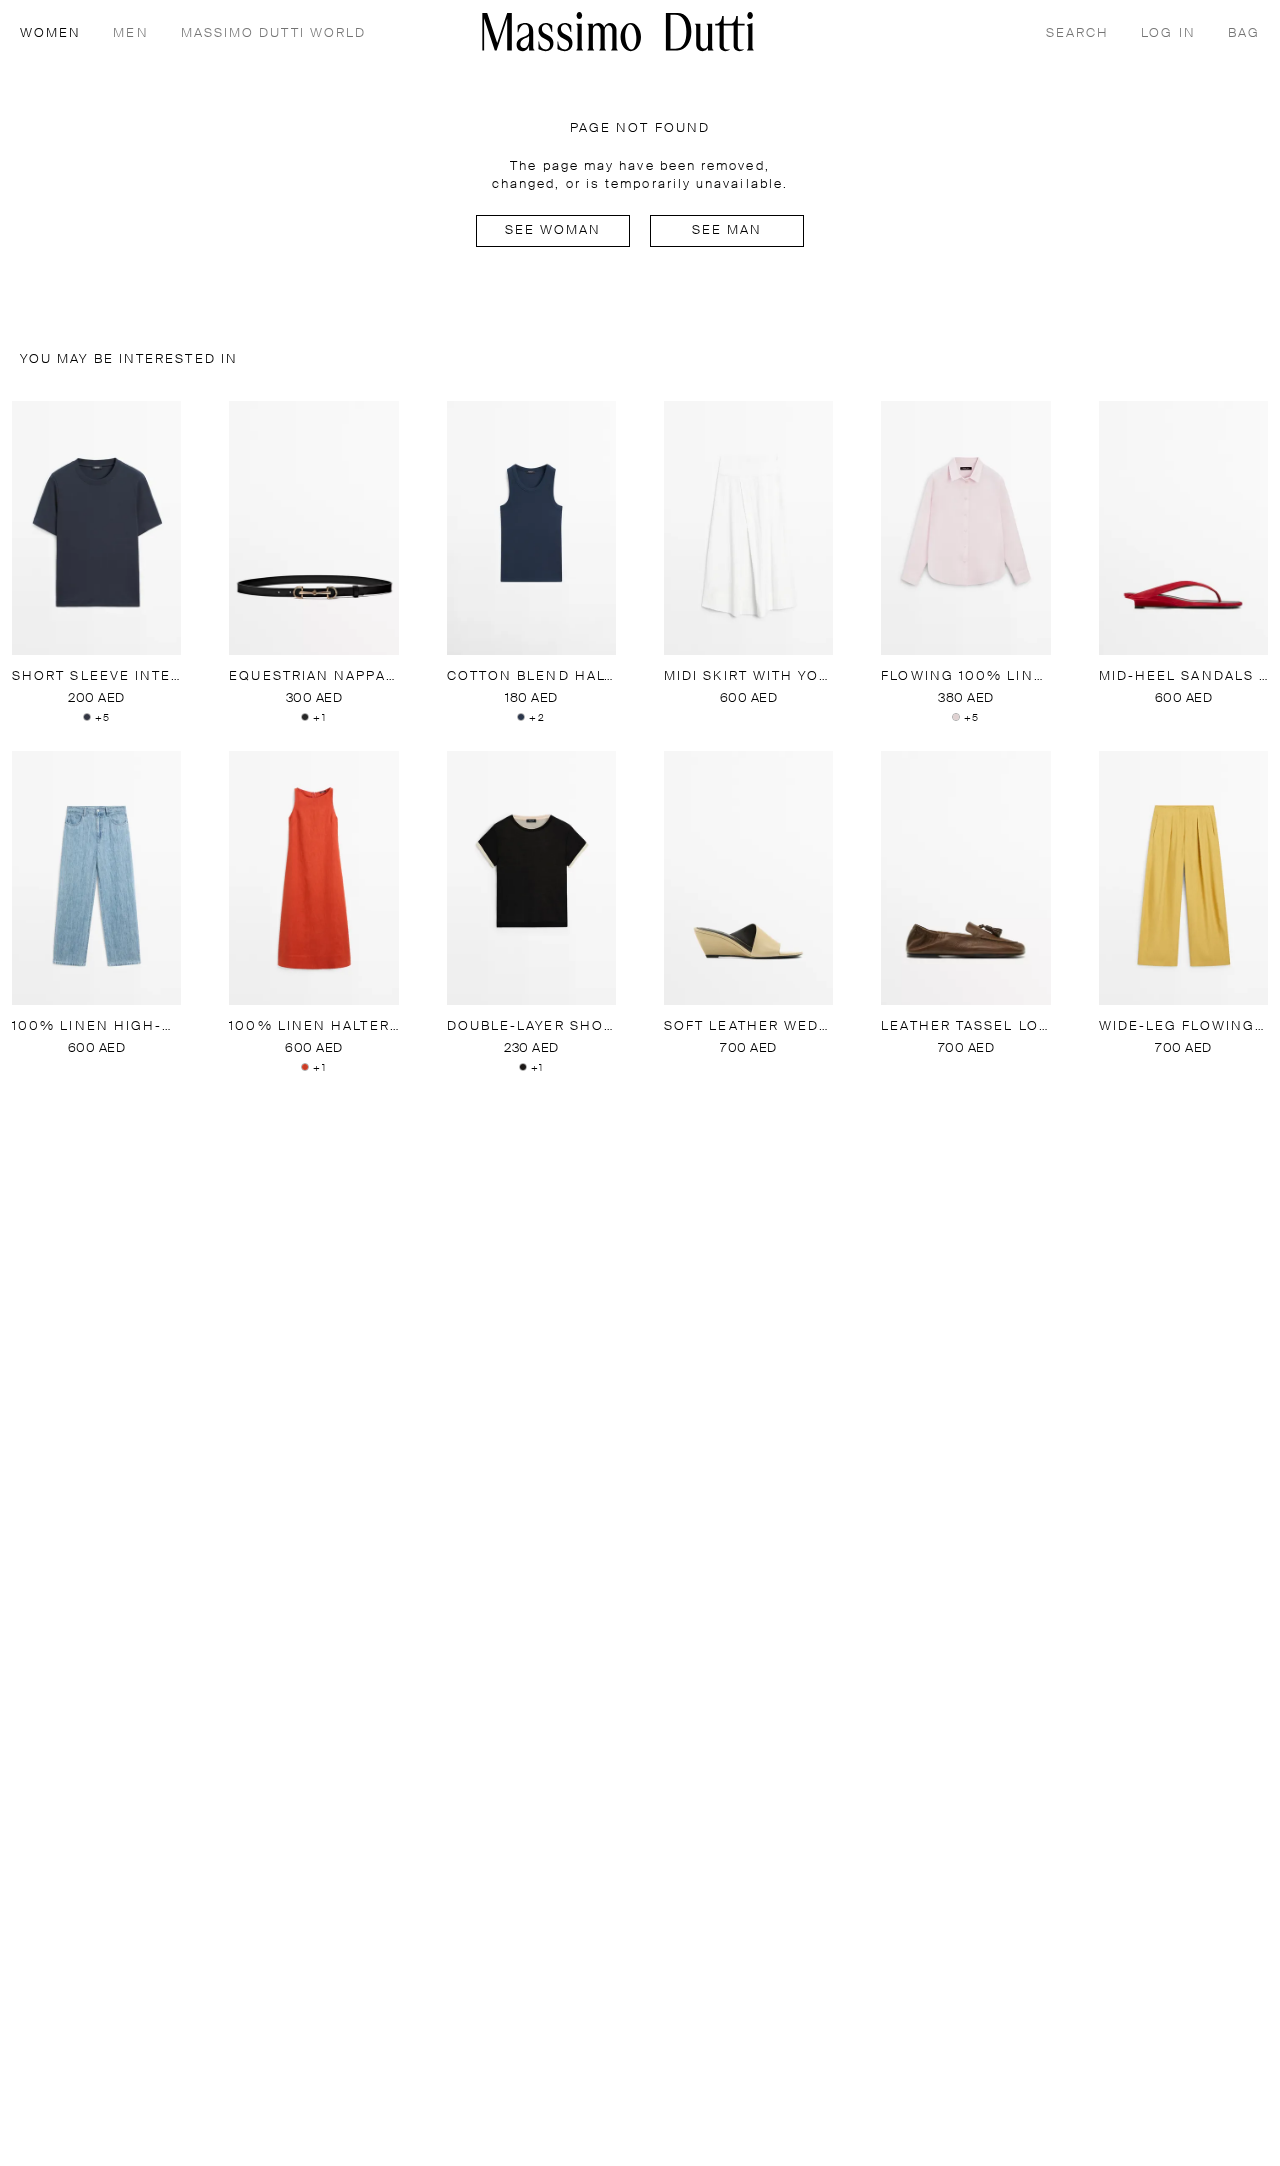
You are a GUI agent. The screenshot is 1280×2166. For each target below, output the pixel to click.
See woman (553, 230)
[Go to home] (618, 31)
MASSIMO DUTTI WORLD (274, 33)
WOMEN (50, 33)
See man (727, 230)
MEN (130, 33)
